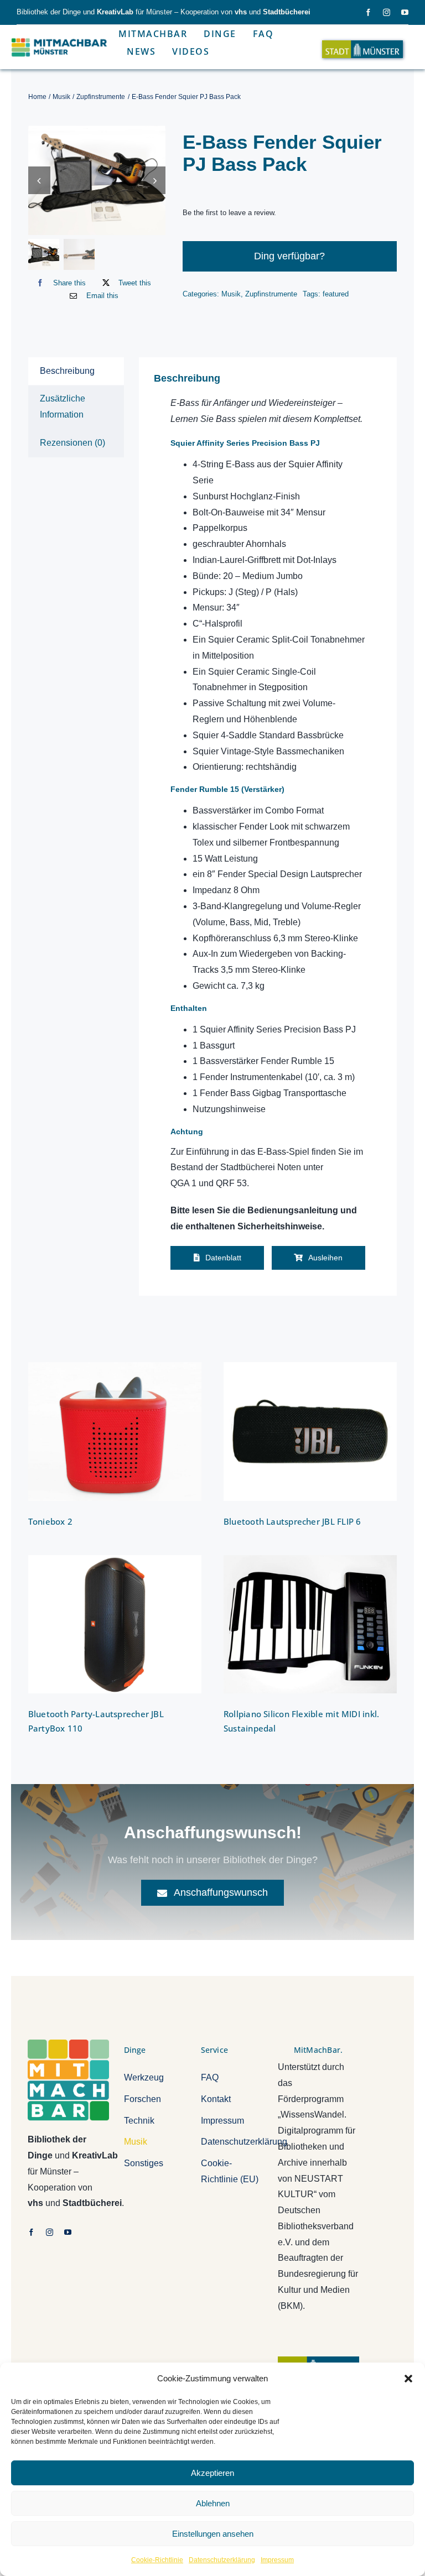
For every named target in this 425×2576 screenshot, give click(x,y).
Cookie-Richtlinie (157, 2560)
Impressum (277, 2560)
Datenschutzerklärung (222, 2560)
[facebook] (368, 12)
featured (336, 294)
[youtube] (405, 12)
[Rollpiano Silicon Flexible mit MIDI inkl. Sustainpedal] (310, 1625)
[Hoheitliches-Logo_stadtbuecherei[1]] (318, 2361)
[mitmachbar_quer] (60, 38)
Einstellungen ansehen (213, 2534)
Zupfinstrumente (271, 294)
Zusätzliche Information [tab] (63, 406)
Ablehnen (213, 2503)
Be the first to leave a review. (229, 213)
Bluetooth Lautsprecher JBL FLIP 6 (292, 1521)
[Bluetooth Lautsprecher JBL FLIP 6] (310, 1432)
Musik (231, 294)
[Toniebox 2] (115, 1432)
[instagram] (387, 12)
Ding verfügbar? (289, 256)
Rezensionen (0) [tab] (72, 443)
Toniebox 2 (50, 1521)
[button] (408, 2379)
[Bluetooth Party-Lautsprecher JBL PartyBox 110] (115, 1625)
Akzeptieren (212, 2473)
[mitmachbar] (68, 2044)
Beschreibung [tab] (67, 371)
